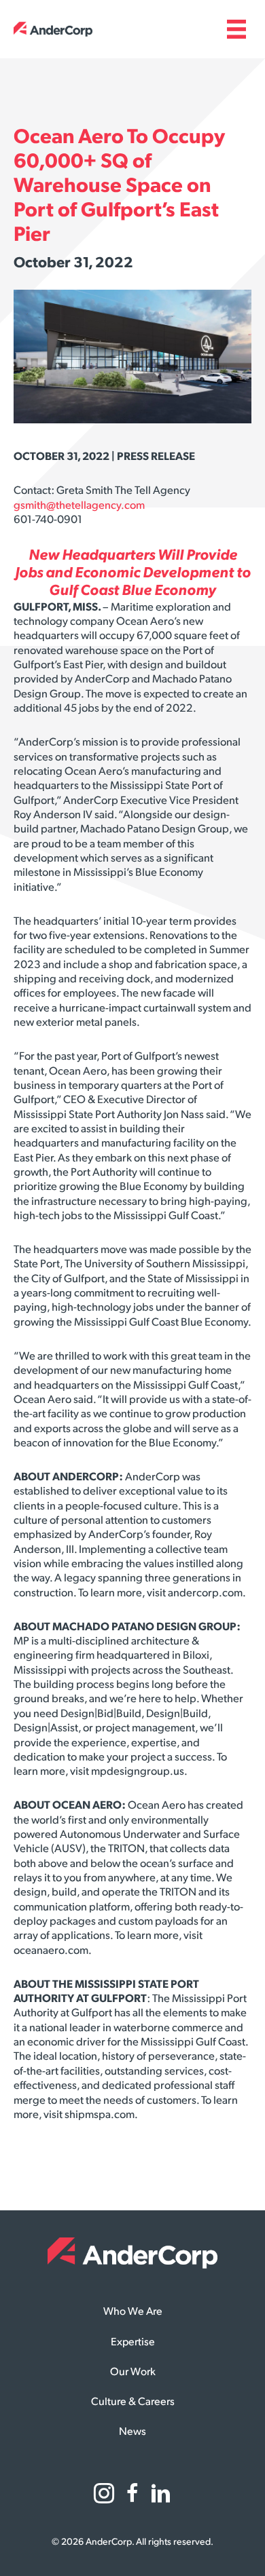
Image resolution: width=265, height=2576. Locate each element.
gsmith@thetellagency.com (79, 506)
